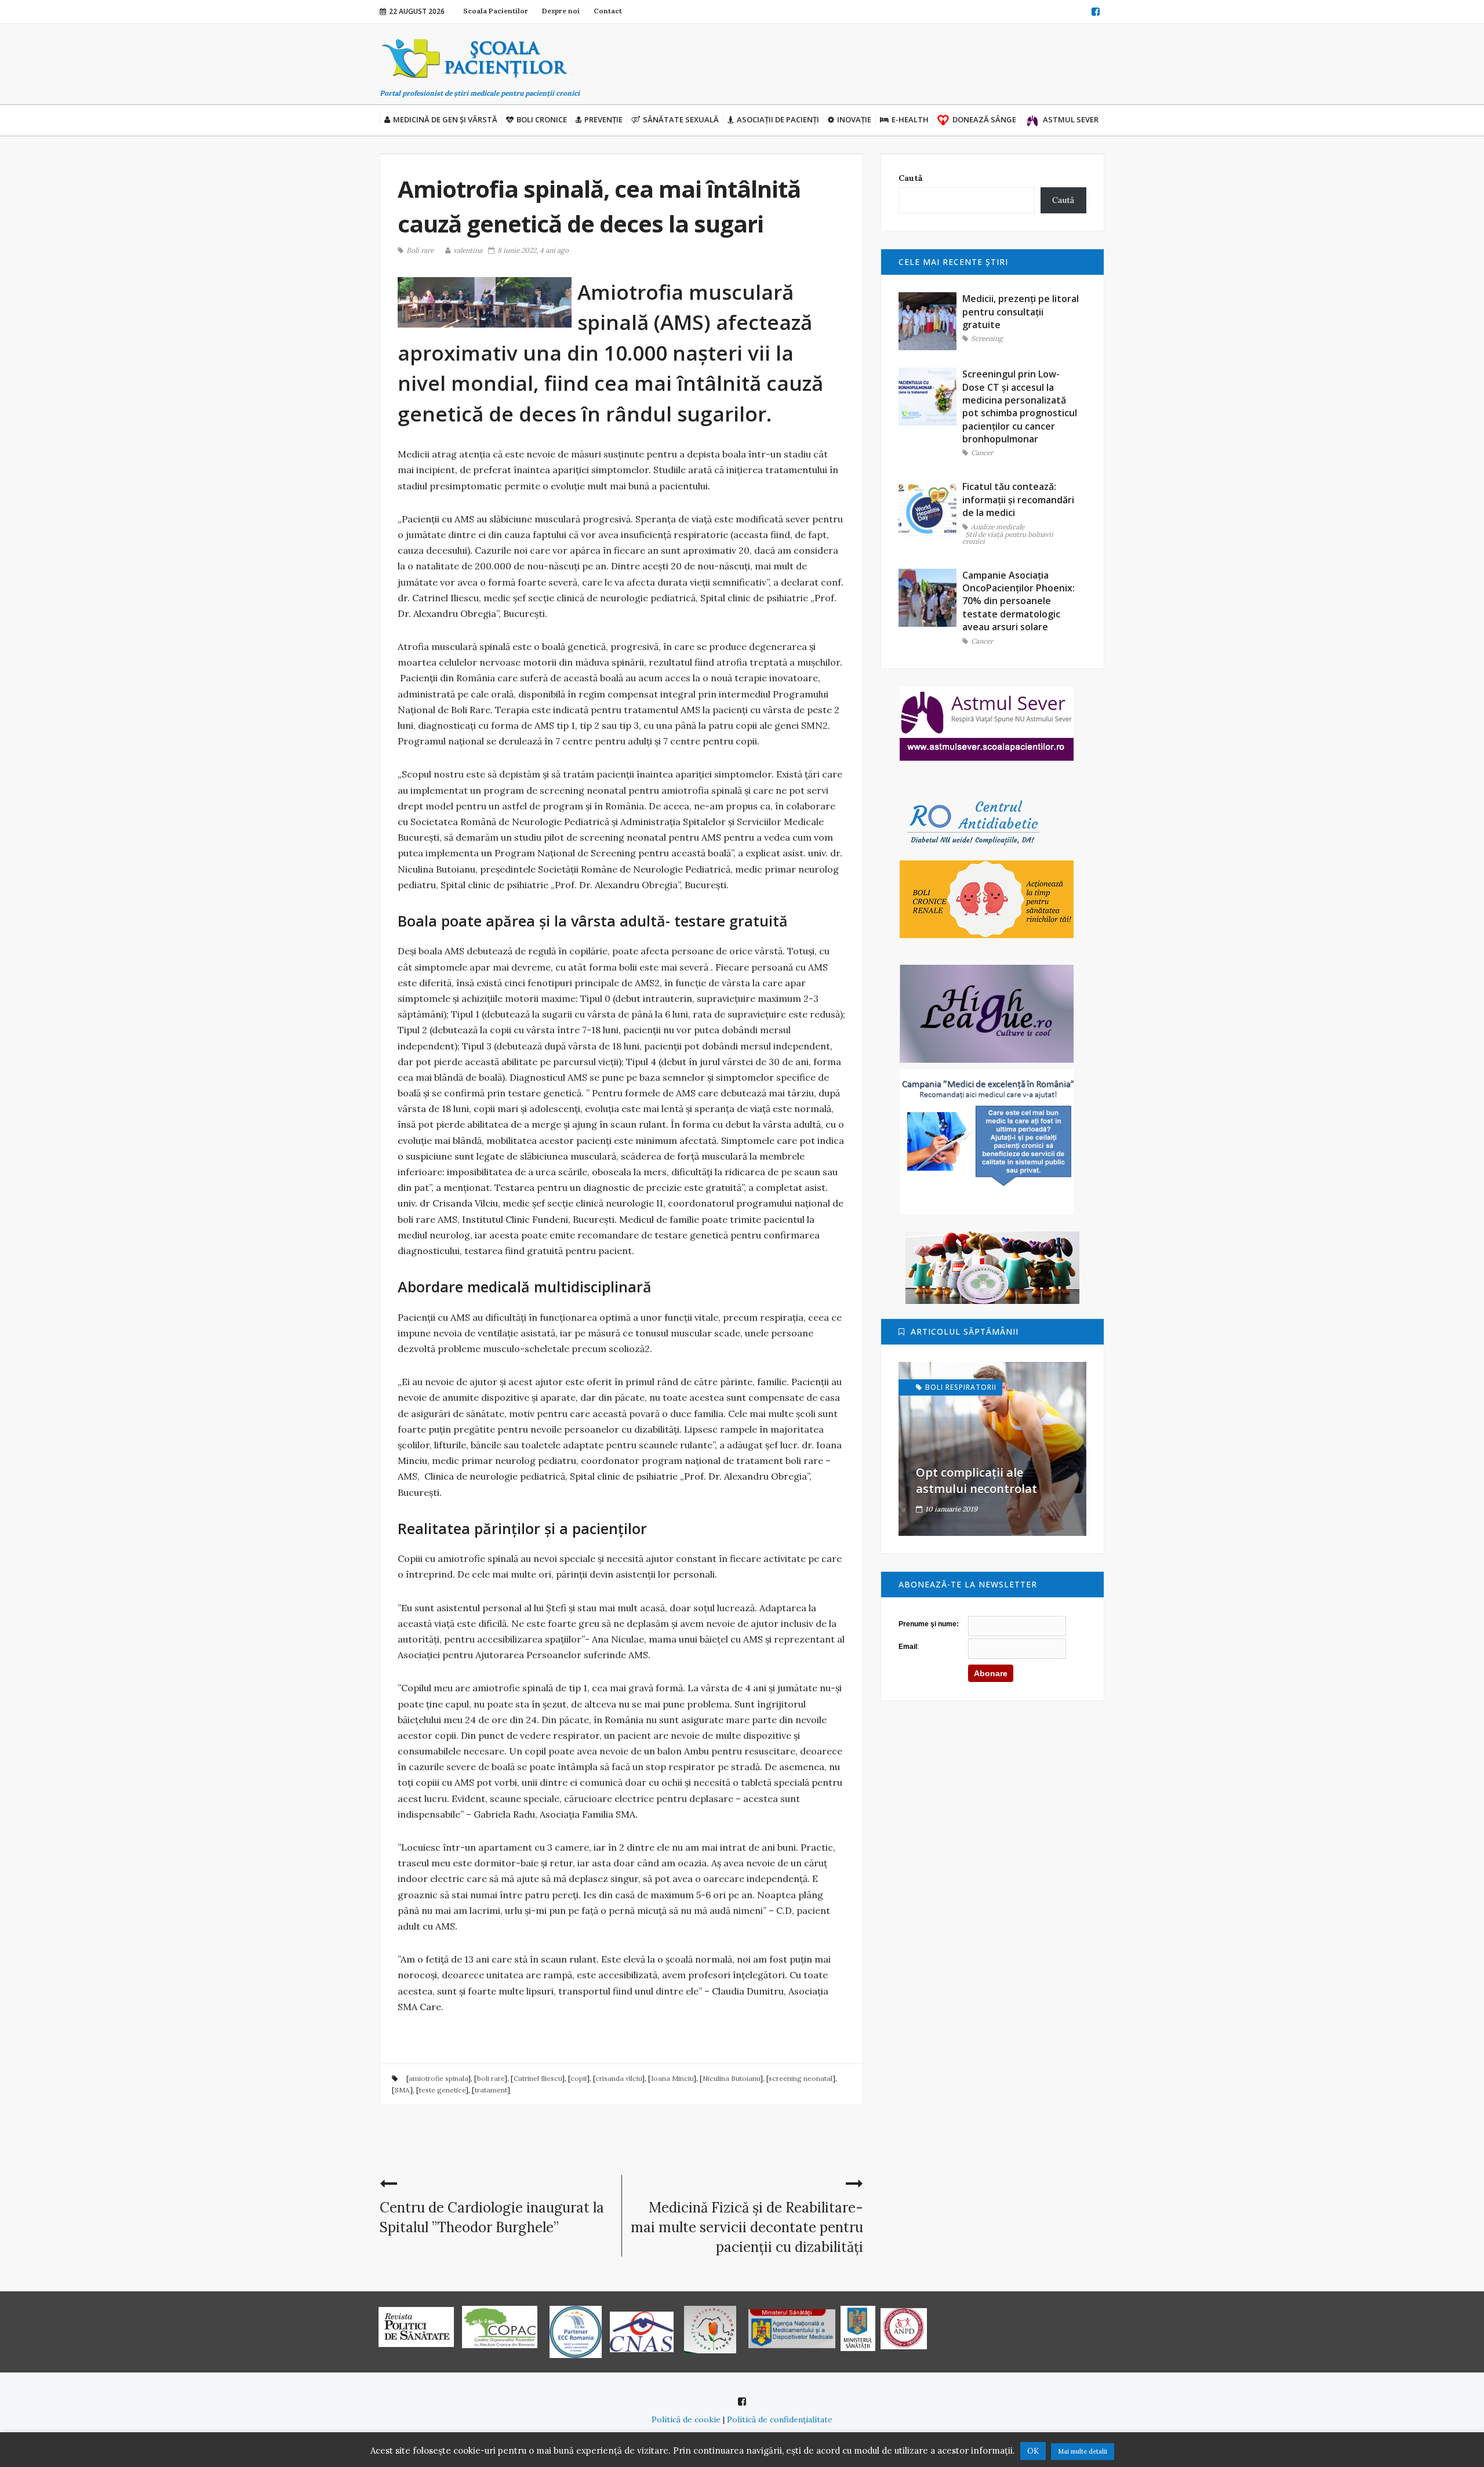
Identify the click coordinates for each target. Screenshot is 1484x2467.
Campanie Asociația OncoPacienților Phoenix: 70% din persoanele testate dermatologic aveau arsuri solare (1019, 601)
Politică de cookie (686, 2419)
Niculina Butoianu (731, 2078)
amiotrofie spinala (438, 2078)
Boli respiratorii (961, 1387)
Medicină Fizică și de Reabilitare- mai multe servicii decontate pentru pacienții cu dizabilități (747, 2227)
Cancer (982, 453)
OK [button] (1033, 2451)
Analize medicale (998, 527)
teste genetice (442, 2090)
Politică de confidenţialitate (780, 2419)
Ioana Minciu (672, 2078)
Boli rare (420, 250)
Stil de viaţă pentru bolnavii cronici (1008, 538)
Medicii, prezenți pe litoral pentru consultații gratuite (1021, 312)
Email (908, 1647)
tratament (491, 2090)
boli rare (491, 2078)
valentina (468, 250)
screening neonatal (801, 2078)
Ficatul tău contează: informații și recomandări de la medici (1018, 499)
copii (579, 2078)
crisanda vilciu (619, 2078)
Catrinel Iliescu (538, 2078)
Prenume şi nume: (929, 1624)
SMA (402, 2090)
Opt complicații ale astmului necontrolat (976, 1480)
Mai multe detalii (1083, 2451)
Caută (910, 178)
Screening (987, 339)
